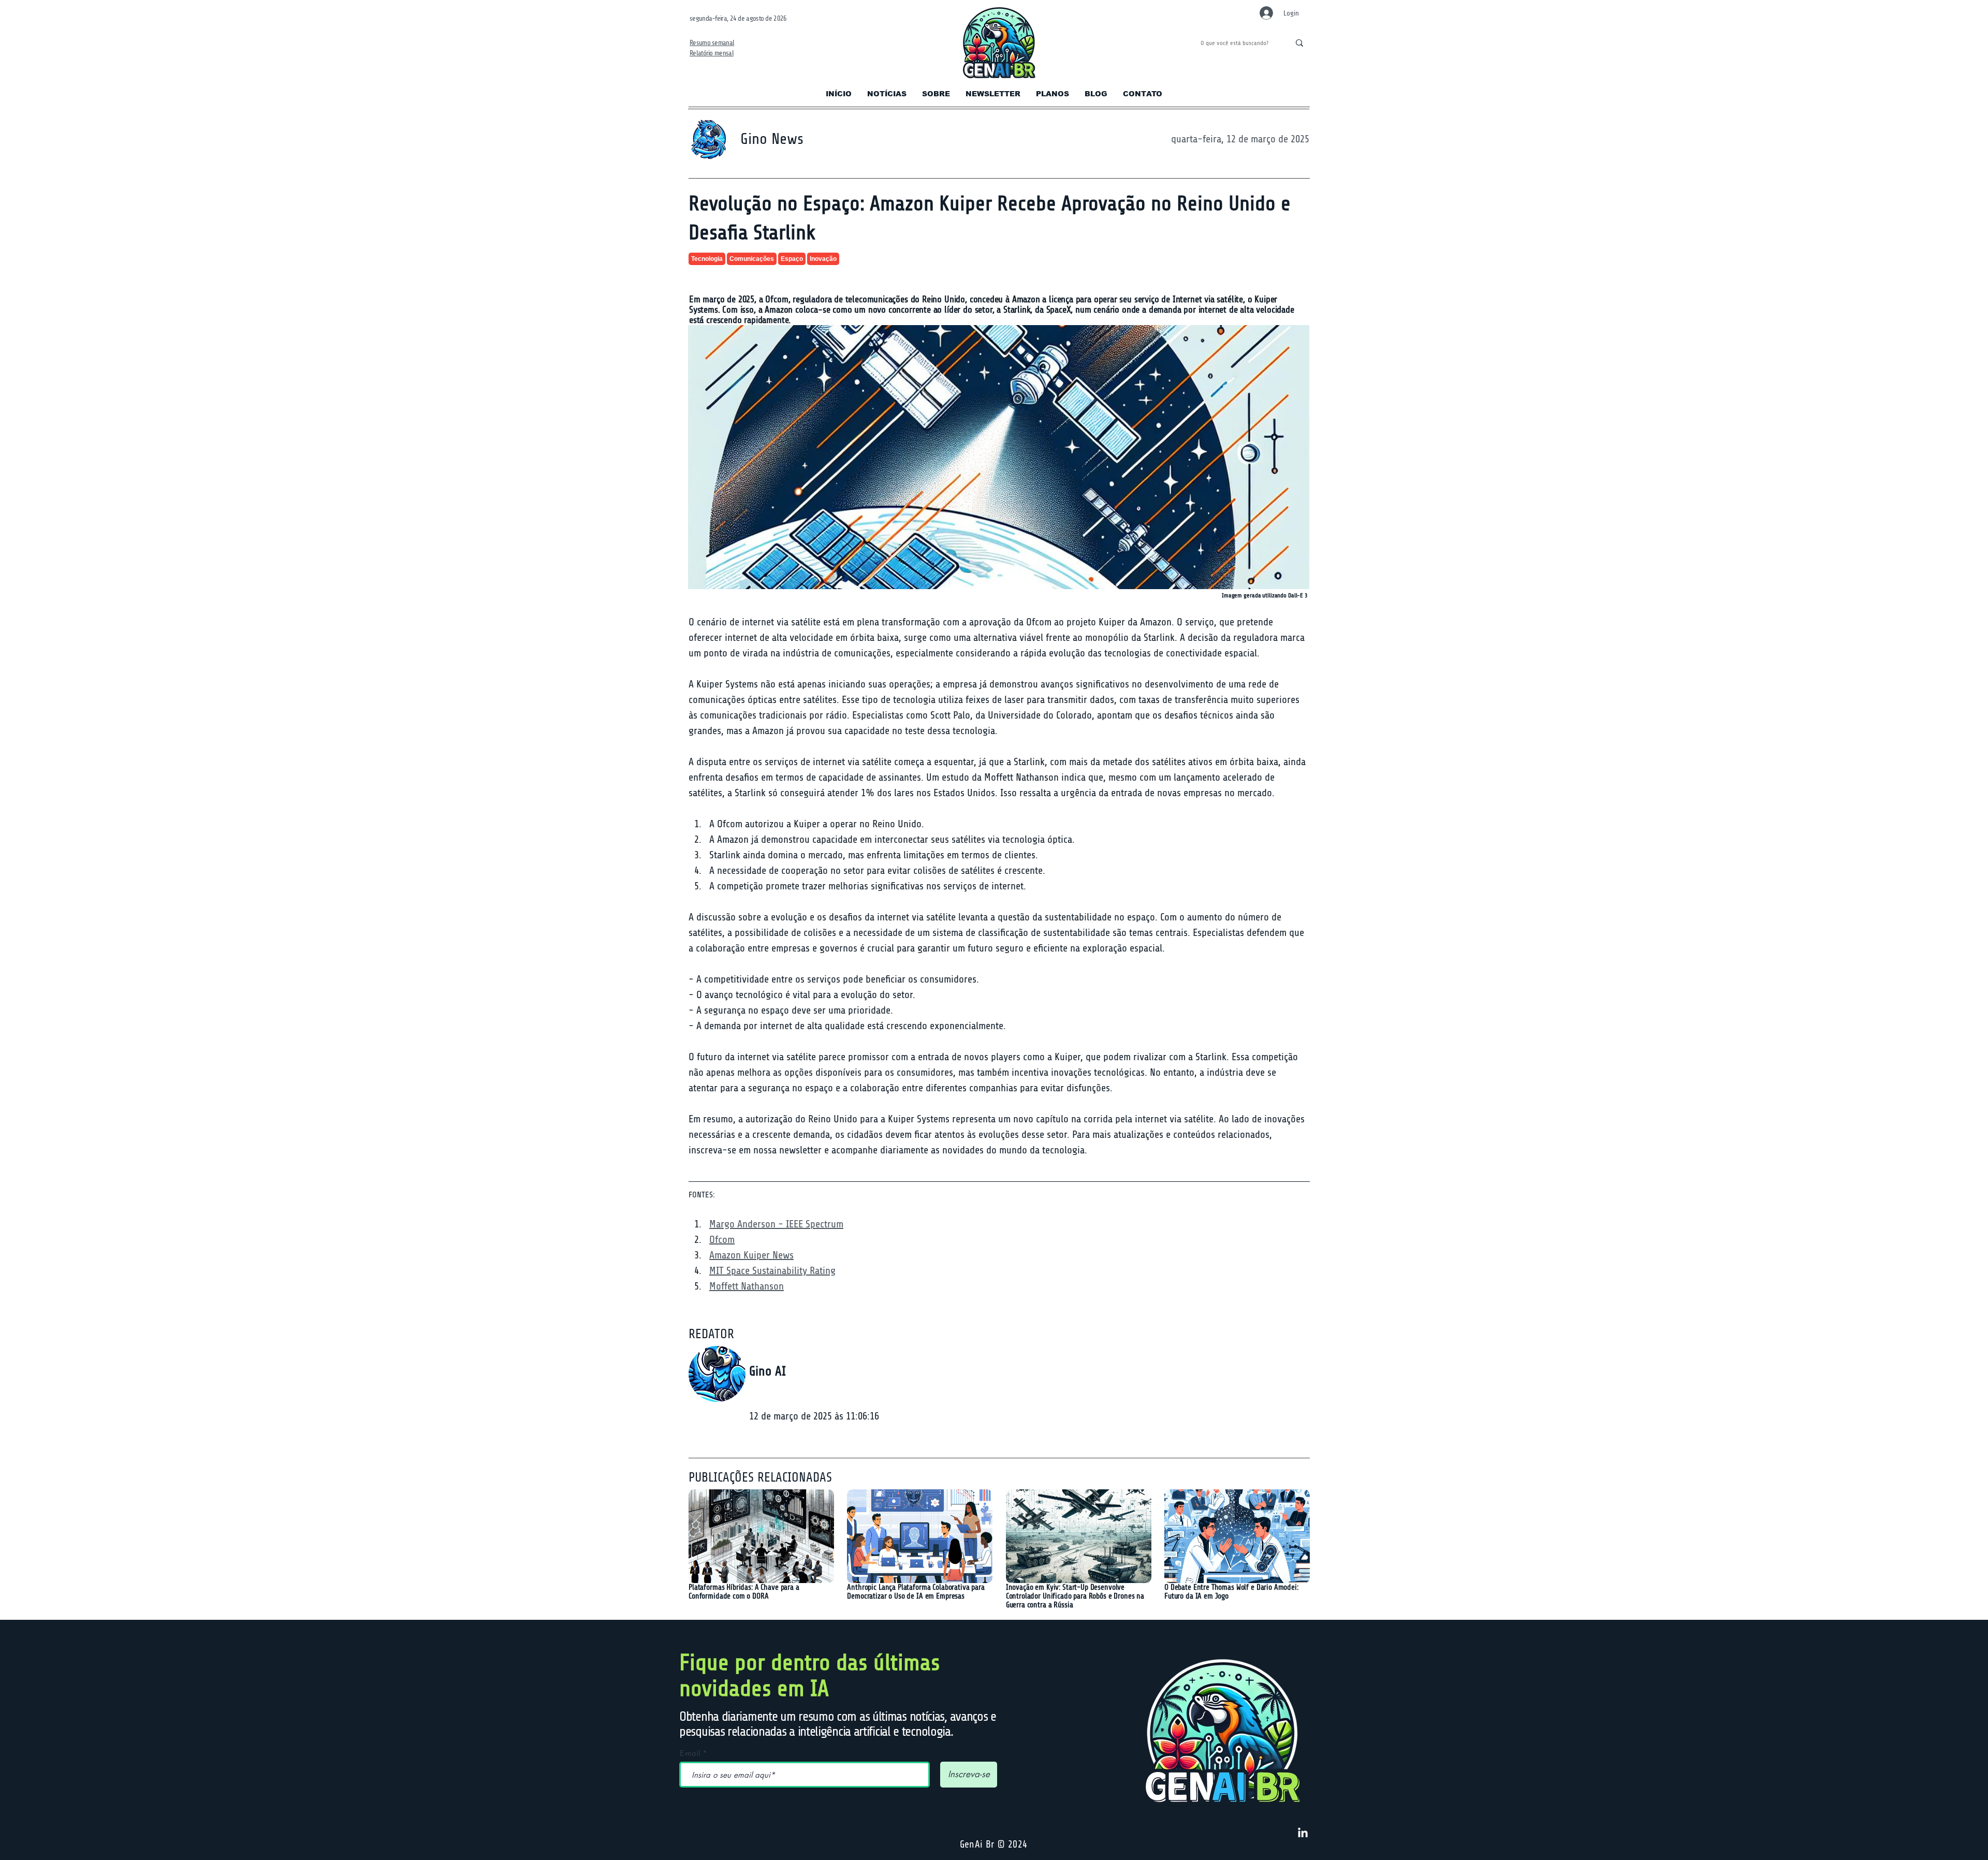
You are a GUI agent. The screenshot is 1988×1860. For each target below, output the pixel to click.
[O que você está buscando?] (1299, 43)
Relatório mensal (712, 53)
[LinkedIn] (1303, 1833)
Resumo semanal (712, 43)
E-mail (690, 1753)
